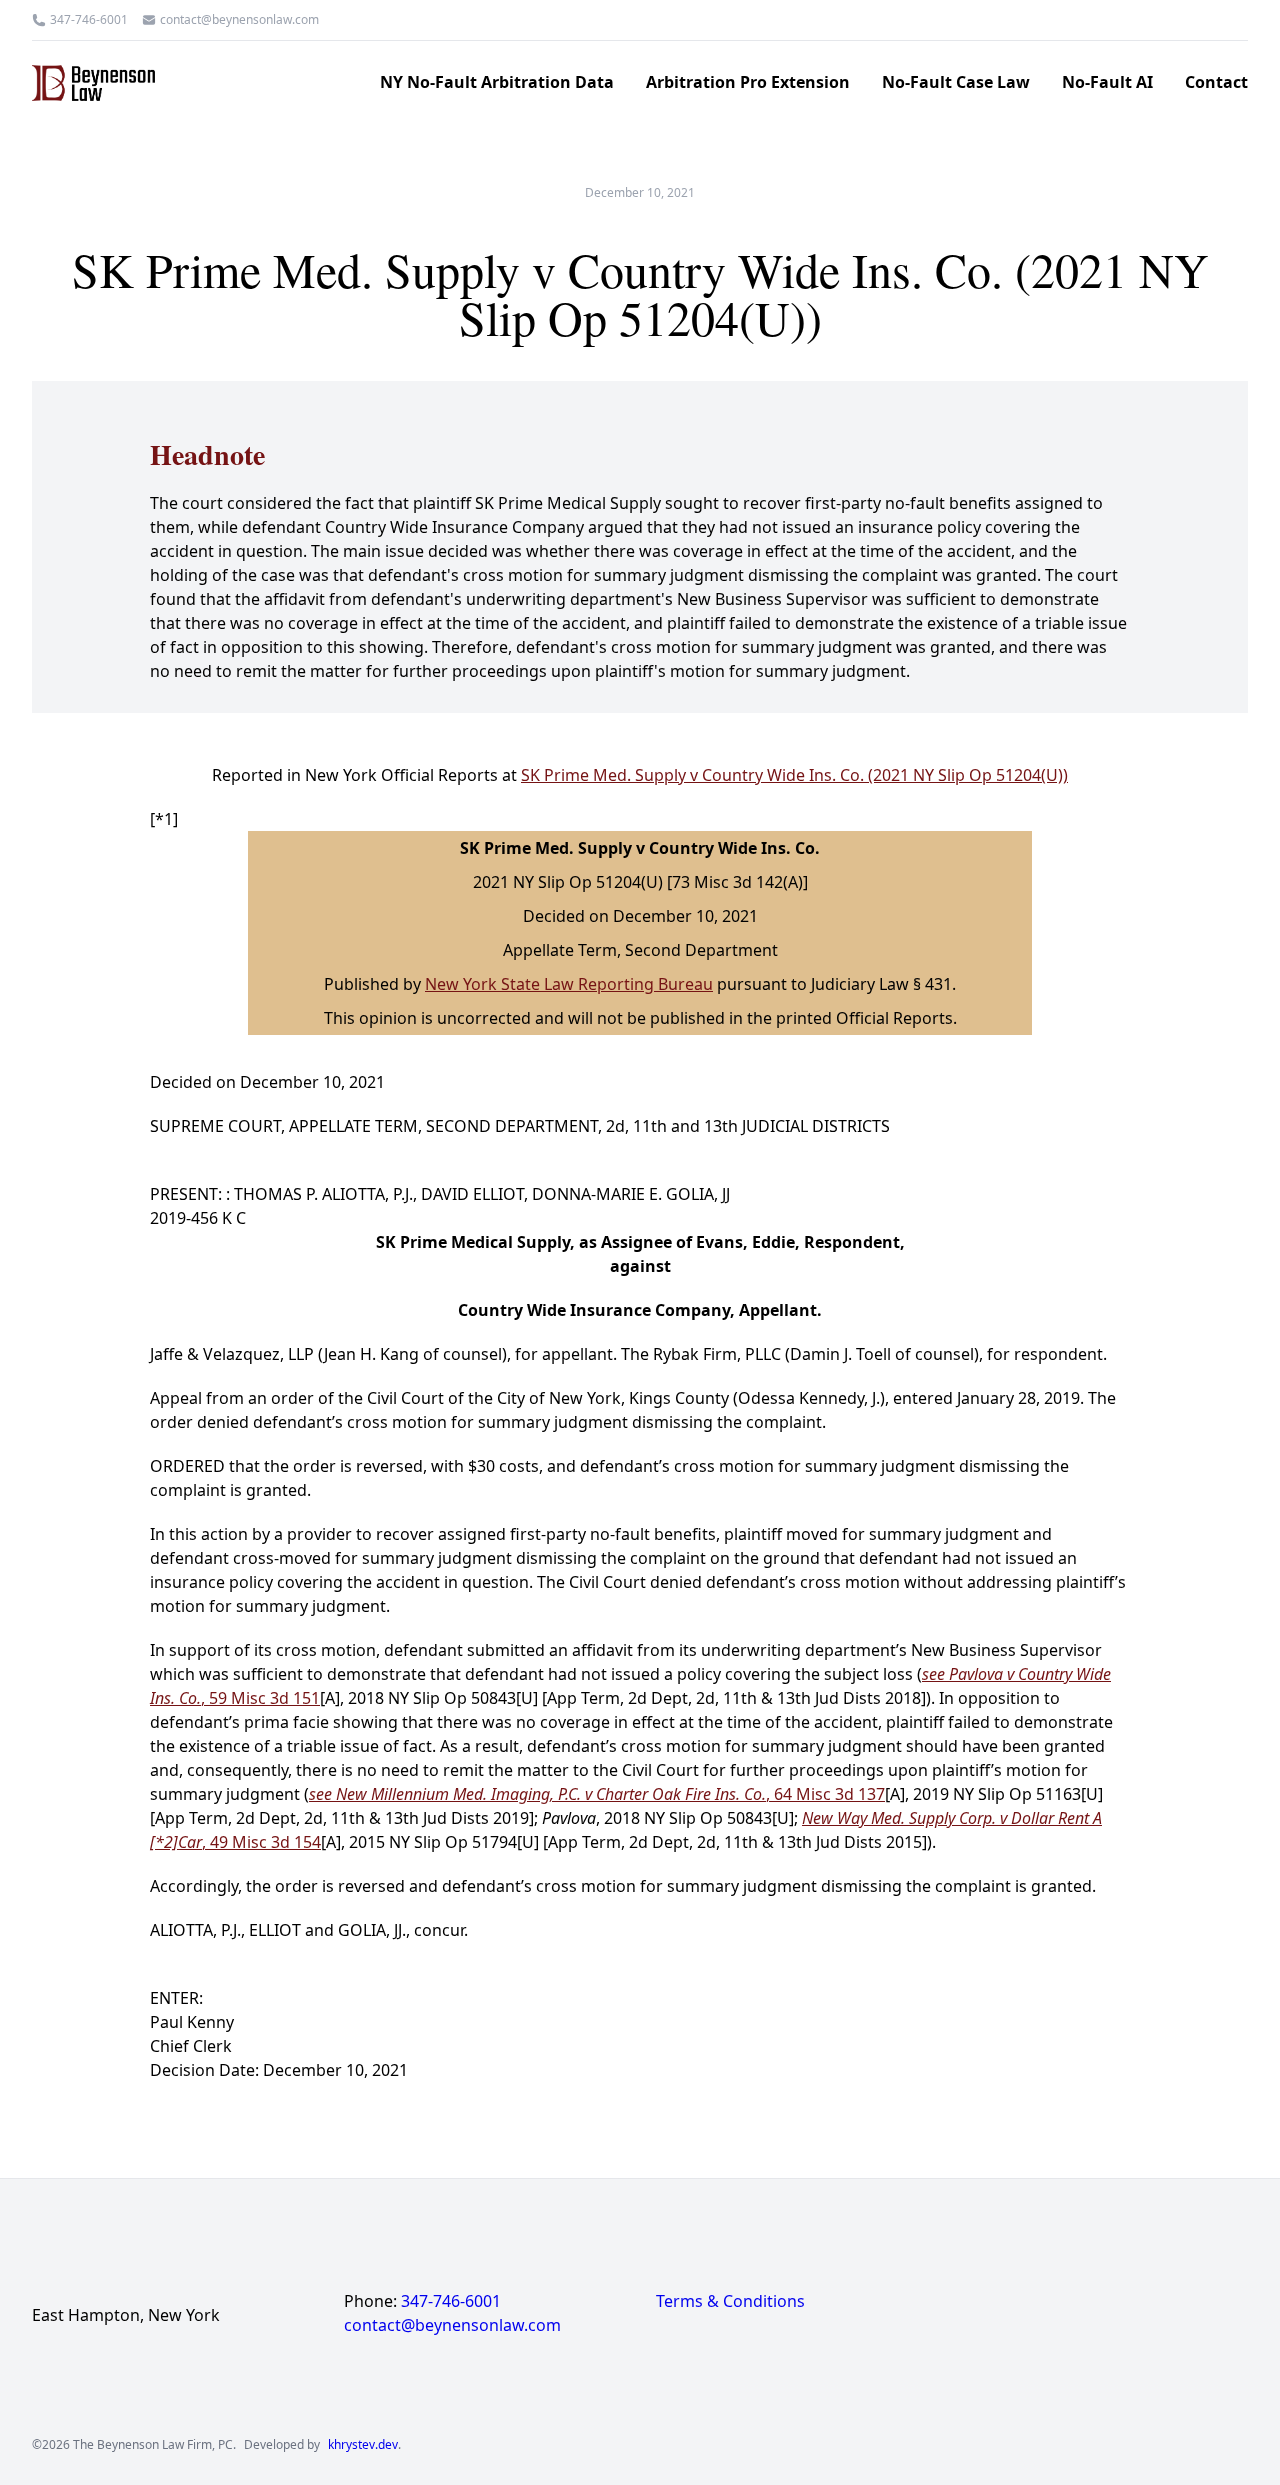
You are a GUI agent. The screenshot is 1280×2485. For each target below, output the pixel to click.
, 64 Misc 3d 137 (597, 1794)
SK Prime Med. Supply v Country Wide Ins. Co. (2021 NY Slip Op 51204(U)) (794, 775)
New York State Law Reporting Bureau (569, 984)
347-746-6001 (89, 20)
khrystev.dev (363, 2445)
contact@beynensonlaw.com (239, 20)
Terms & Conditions (730, 2301)
